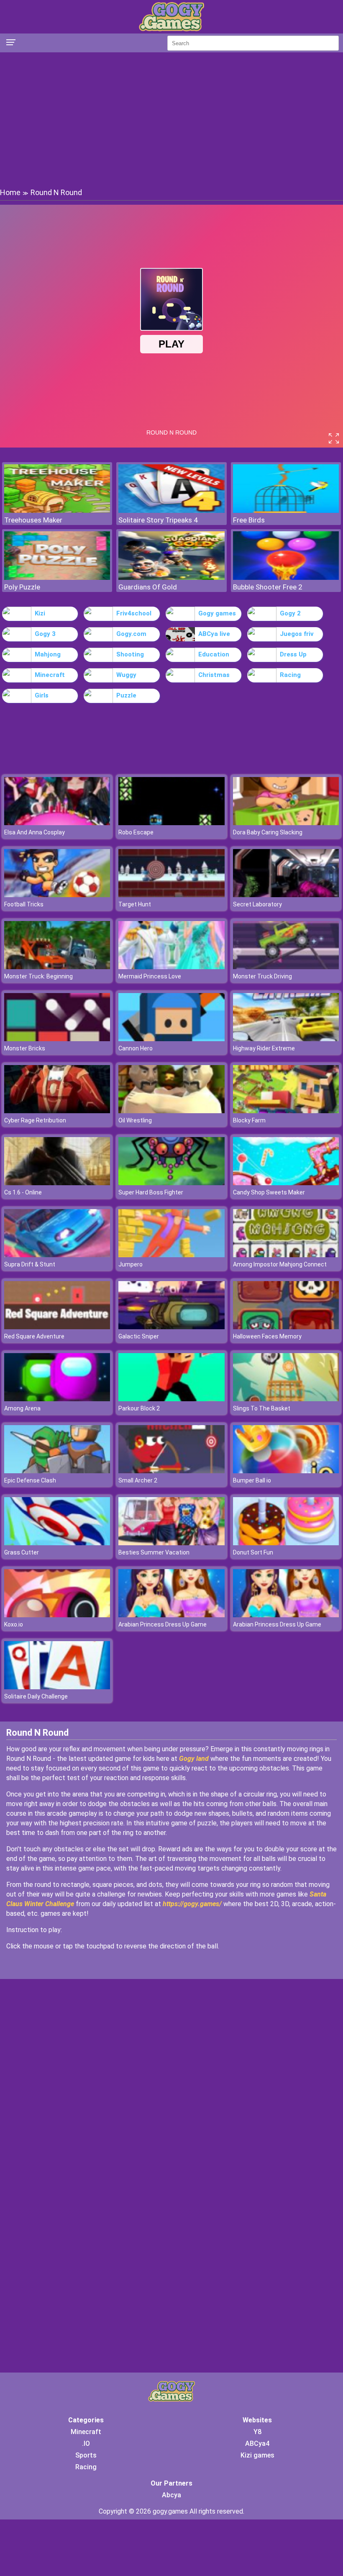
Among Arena (22, 1408)
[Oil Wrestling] (171, 1111)
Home (10, 192)
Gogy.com (131, 634)
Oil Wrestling (135, 1120)
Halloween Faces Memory (267, 1336)
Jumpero (131, 1264)
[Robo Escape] (171, 823)
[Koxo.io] (57, 1615)
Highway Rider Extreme (264, 1048)
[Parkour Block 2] (171, 1399)
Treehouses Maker (33, 520)
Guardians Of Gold (148, 587)
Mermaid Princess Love (150, 976)
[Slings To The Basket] (286, 1399)
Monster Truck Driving (262, 976)
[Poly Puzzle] (57, 578)
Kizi (40, 613)
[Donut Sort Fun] (286, 1543)
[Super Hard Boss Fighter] (171, 1183)
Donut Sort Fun (253, 1552)
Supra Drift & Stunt (30, 1264)
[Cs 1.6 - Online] (57, 1183)
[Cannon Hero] (171, 1039)
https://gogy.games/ (192, 1904)
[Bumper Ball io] (286, 1471)
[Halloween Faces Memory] (286, 1327)
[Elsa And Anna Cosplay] (57, 823)
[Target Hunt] (171, 895)
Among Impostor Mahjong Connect (280, 1264)
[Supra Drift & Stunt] (57, 1255)
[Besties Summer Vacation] (171, 1543)
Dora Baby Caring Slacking (268, 832)
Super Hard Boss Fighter (151, 1192)
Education (214, 654)
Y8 (257, 2432)
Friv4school (134, 613)
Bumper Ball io (252, 1480)
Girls (42, 695)
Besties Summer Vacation (154, 1552)
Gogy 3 (45, 634)
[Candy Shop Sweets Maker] (286, 1183)
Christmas (214, 675)
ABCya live (214, 634)
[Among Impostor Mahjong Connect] (286, 1255)
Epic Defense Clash (30, 1480)
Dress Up (293, 654)
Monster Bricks (25, 1048)
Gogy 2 (290, 613)
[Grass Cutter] (57, 1543)
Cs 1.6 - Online (23, 1192)
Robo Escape (136, 832)
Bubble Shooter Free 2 (268, 587)
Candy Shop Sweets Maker (269, 1192)
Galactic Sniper (139, 1336)
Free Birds (249, 520)
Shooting (130, 654)
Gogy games (217, 613)
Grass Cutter (22, 1552)
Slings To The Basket (262, 1408)
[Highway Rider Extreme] (286, 1039)
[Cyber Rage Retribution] (57, 1111)
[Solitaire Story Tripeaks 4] (171, 511)
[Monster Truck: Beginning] (57, 967)
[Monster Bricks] (57, 1039)
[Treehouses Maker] (57, 511)
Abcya (171, 2495)
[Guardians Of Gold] (171, 578)
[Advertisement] (171, 119)
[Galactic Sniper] (171, 1327)
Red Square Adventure (34, 1336)
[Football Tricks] (57, 895)
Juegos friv (297, 634)
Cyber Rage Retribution (35, 1120)
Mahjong (48, 654)
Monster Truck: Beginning (38, 976)
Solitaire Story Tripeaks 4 (158, 520)
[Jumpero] (171, 1255)
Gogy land (194, 1759)
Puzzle (126, 695)
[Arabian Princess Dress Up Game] (171, 1615)
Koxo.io (14, 1624)
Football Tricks (24, 904)
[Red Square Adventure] (57, 1327)
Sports (86, 2455)
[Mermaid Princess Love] (171, 967)
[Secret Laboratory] (286, 895)
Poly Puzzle (22, 587)
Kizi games (257, 2455)
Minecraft (50, 675)
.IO (86, 2443)
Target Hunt (135, 904)
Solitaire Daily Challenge (36, 1696)
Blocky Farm (249, 1120)
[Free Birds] (286, 511)
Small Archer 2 (138, 1480)
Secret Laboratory (257, 904)
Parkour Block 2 (139, 1408)
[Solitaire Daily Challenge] (57, 1687)
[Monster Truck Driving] (286, 967)
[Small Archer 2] (171, 1471)
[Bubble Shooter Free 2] (286, 578)
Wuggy (126, 675)
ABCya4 (257, 2443)
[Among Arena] (57, 1399)
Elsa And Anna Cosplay (35, 832)
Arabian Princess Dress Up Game (163, 1624)
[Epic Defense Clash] (57, 1471)
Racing (290, 675)
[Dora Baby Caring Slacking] (286, 823)
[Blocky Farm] (286, 1111)
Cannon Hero (136, 1048)
